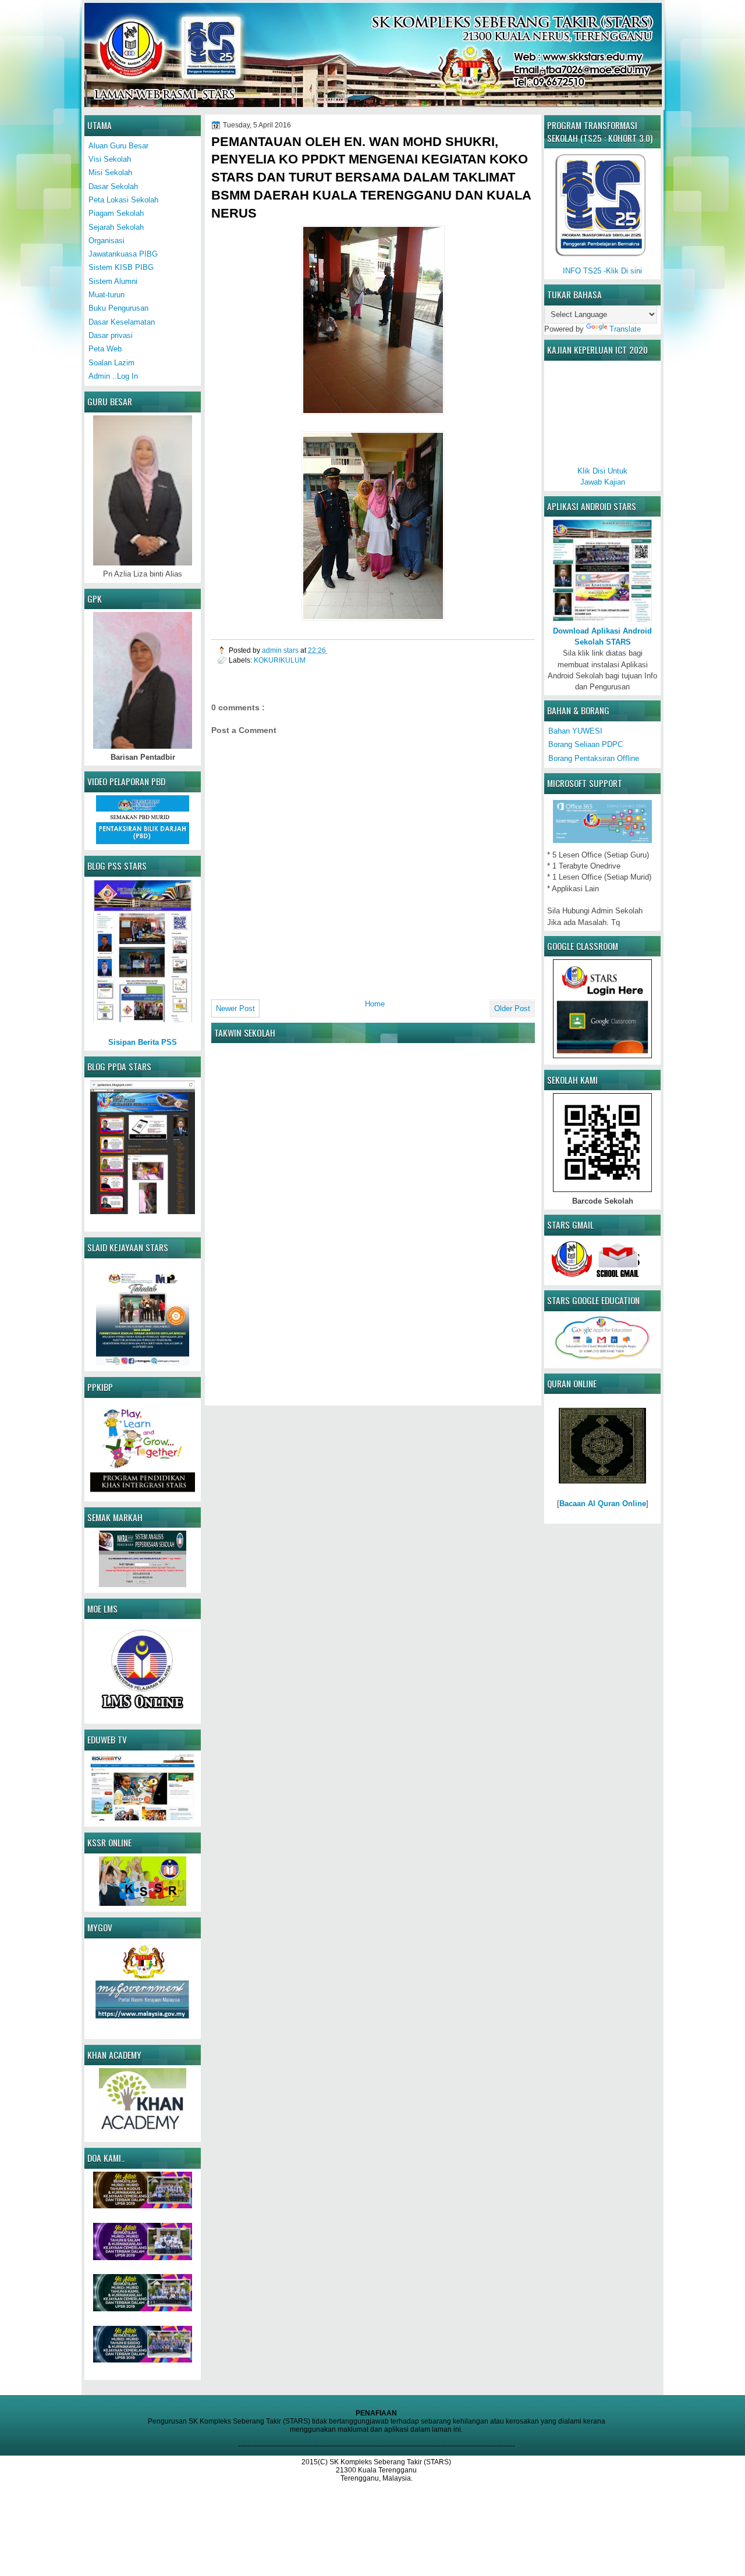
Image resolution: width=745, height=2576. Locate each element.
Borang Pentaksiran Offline (594, 758)
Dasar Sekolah (113, 186)
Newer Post (235, 1008)
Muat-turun (107, 295)
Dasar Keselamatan (122, 322)
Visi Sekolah (110, 159)
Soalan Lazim (111, 363)
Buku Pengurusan (118, 308)
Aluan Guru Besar (118, 146)
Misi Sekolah (110, 172)
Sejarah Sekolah (116, 227)
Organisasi (107, 241)
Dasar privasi (111, 335)
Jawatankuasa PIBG (123, 254)
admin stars (281, 650)
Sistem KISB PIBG (121, 267)
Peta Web (105, 349)
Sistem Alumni (113, 281)
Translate (625, 329)
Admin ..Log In (113, 376)
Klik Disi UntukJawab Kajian (602, 476)
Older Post (512, 1008)
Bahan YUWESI (575, 731)
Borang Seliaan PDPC (586, 744)
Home (375, 1004)
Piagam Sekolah (116, 213)
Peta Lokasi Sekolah (123, 200)
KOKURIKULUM (280, 660)
